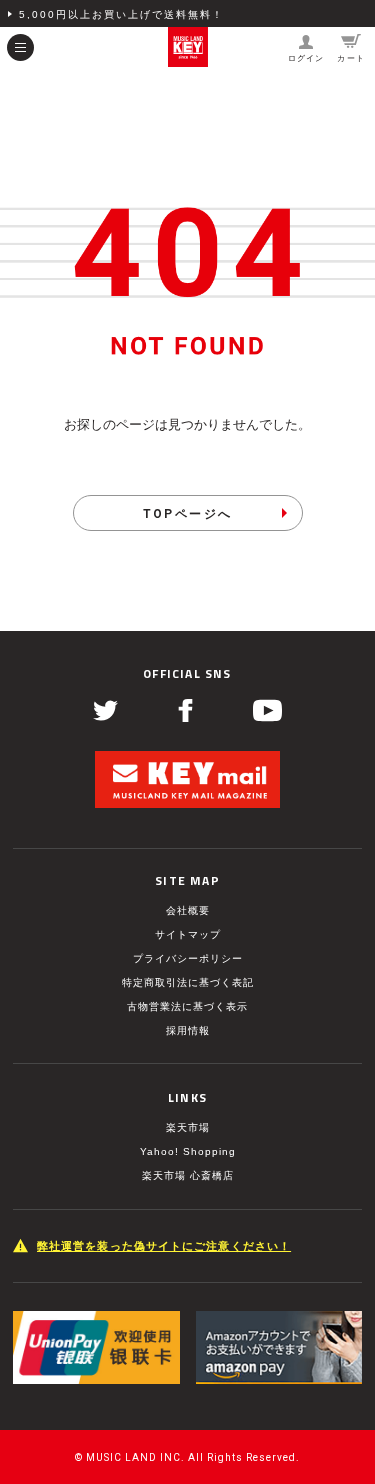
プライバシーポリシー (188, 958)
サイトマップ (188, 934)
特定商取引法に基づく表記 (188, 982)
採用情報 (188, 1030)
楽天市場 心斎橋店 (188, 1175)
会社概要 (188, 910)
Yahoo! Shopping (188, 1151)
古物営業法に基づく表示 (187, 1006)
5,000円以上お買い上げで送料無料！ (121, 14)
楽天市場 (188, 1127)
